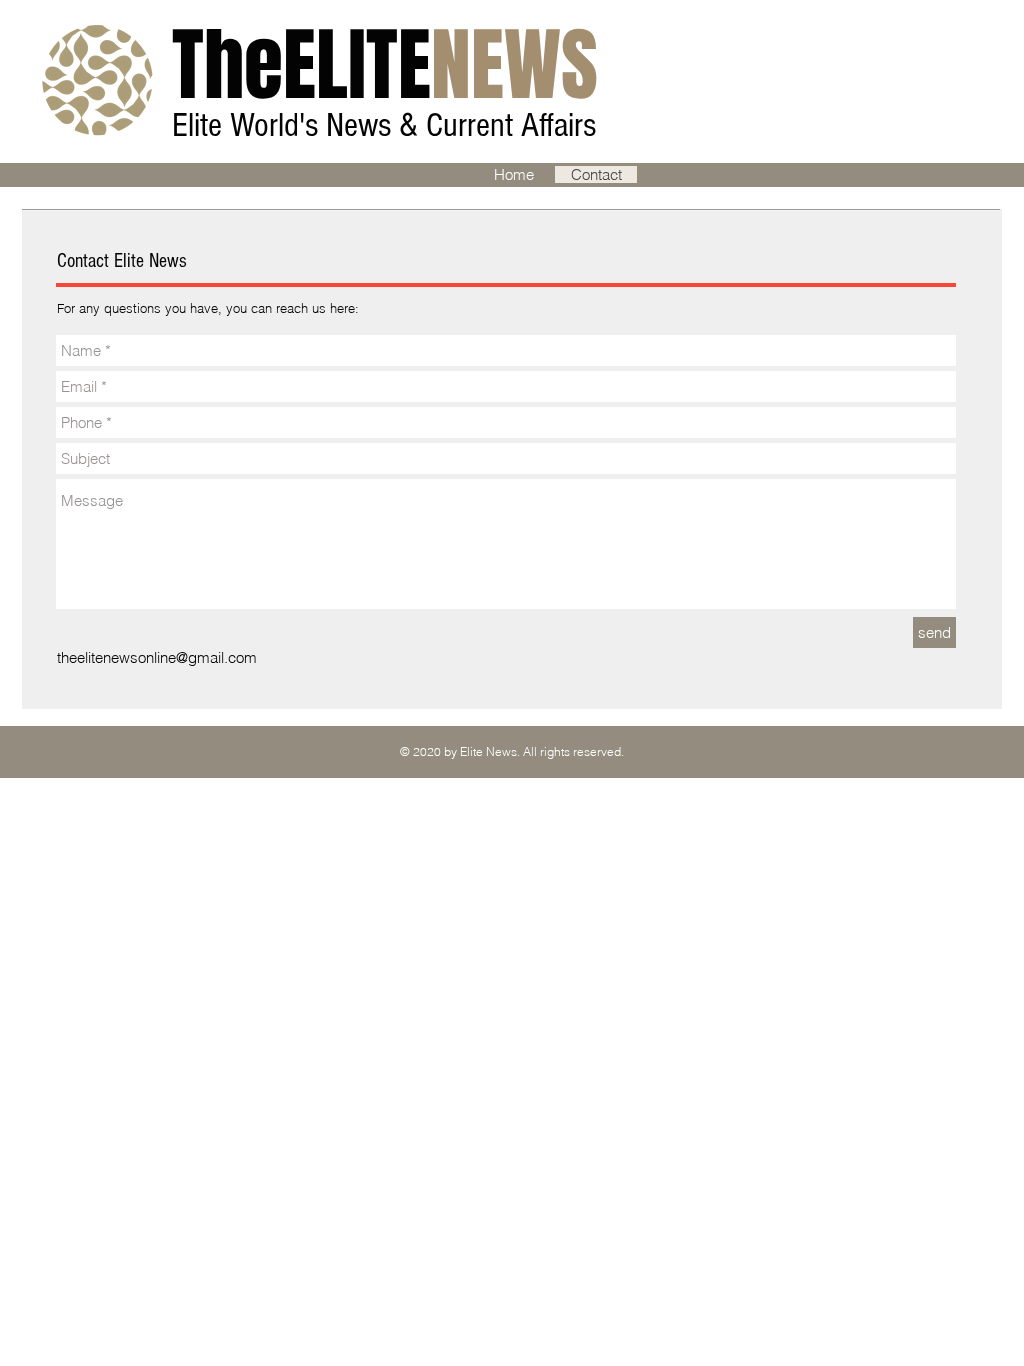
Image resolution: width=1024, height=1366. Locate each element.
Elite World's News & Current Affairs (388, 125)
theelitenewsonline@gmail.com (157, 657)
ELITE (385, 65)
